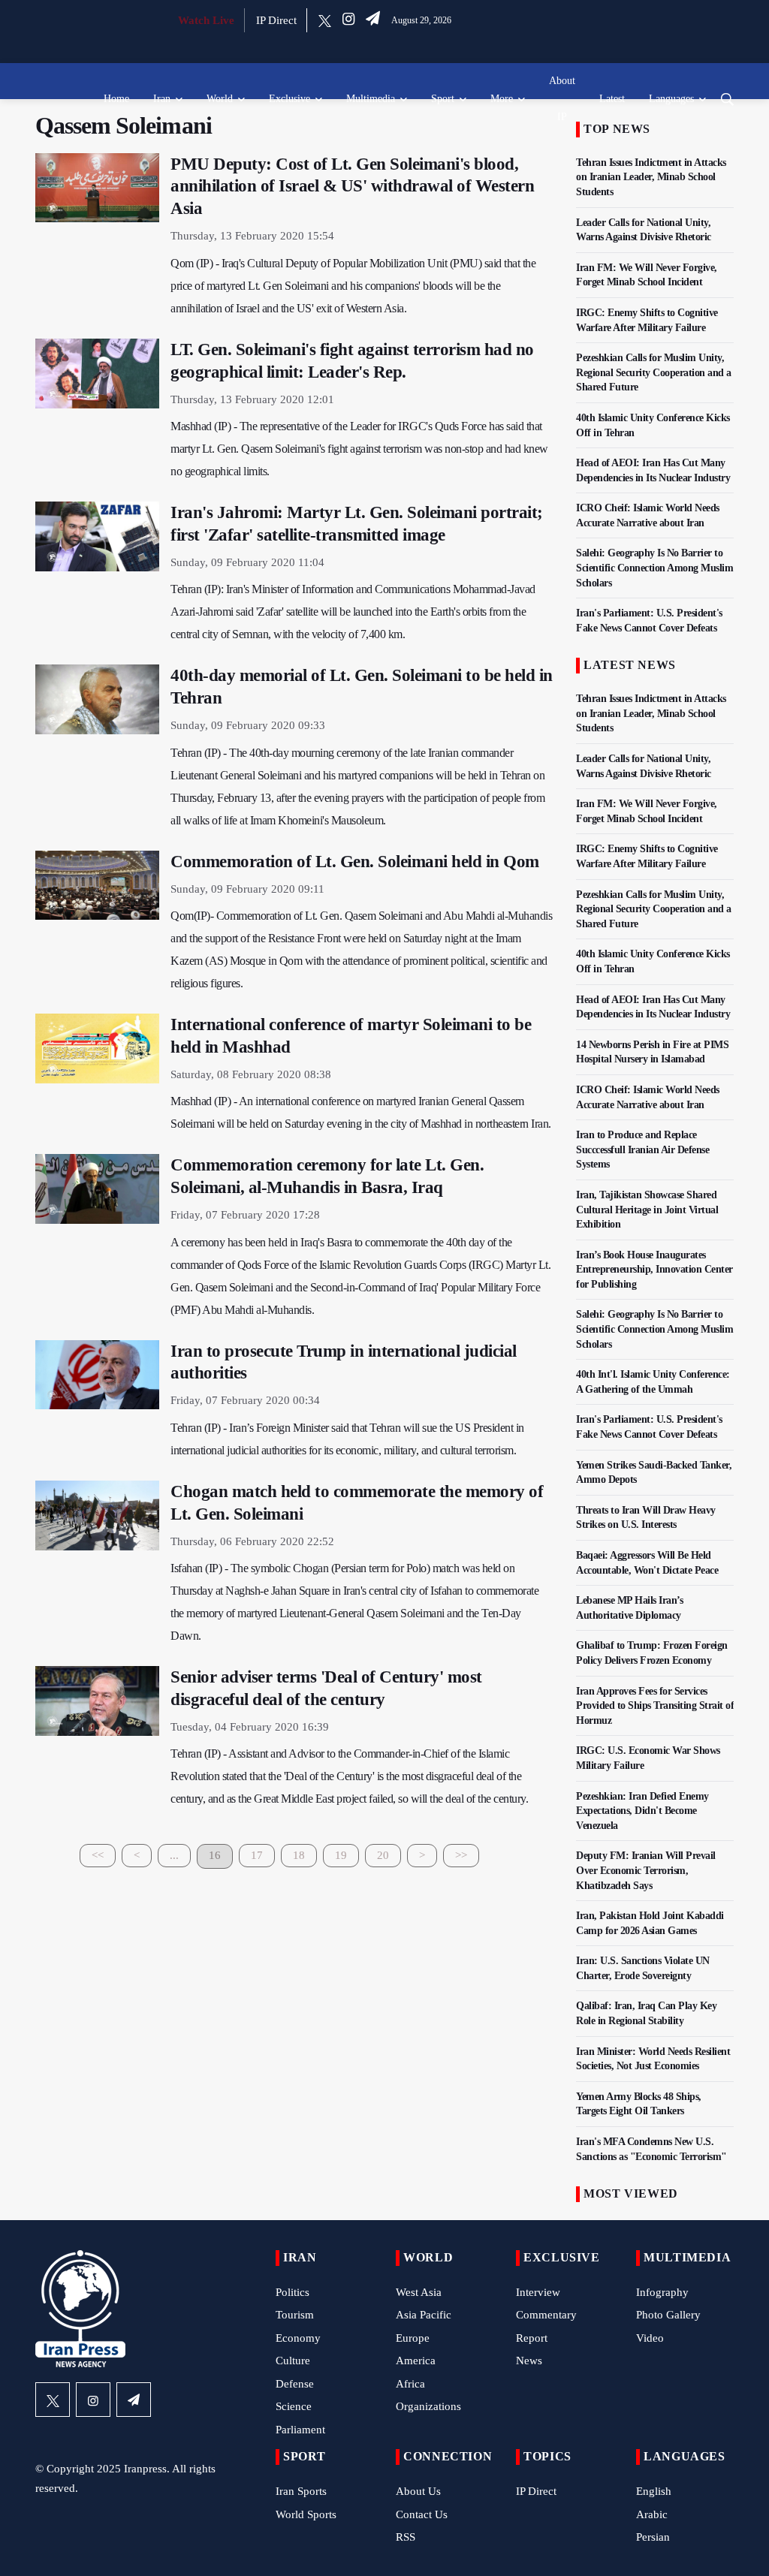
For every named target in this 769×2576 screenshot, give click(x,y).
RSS (406, 2537)
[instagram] (348, 20)
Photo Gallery (668, 2315)
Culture (293, 2361)
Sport (443, 99)
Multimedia (371, 99)
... (174, 1855)
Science (294, 2406)
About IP (562, 99)
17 (257, 1855)
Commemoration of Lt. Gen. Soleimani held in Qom (355, 862)
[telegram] (373, 20)
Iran (162, 99)
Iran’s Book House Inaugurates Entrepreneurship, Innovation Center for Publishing (654, 1270)
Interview (538, 2292)
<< (98, 1855)
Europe (413, 2338)
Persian (653, 2537)
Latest (612, 99)
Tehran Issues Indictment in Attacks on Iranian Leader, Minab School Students (651, 177)
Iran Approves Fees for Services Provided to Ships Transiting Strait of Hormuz (655, 1706)
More (502, 99)
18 (299, 1855)
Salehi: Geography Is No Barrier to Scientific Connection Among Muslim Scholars (654, 568)
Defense (295, 2384)
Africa (410, 2384)
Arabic (652, 2514)
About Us (418, 2491)
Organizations (428, 2406)
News (529, 2361)
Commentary (546, 2315)
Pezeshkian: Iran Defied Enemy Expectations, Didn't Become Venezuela (642, 1811)
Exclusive (290, 99)
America (416, 2361)
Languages (671, 99)
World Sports (306, 2514)
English (654, 2491)
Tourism (295, 2315)
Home (116, 99)
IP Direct (276, 20)
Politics (293, 2292)
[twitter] (325, 20)
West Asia (419, 2292)
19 (341, 1855)
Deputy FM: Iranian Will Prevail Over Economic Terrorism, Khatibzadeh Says (646, 1870)
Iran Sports (301, 2491)
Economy (298, 2338)
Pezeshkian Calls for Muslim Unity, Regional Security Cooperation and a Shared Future (654, 372)
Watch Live (206, 20)
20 (383, 1855)
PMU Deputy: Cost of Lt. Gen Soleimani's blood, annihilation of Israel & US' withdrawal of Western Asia (352, 187)
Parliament (300, 2430)
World (220, 99)
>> (461, 1855)
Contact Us (422, 2514)
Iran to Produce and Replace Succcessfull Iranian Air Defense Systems (642, 1149)
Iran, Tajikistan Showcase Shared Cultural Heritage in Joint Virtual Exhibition (647, 1210)
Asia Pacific (424, 2315)
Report (532, 2338)
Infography (662, 2292)
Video (650, 2338)
